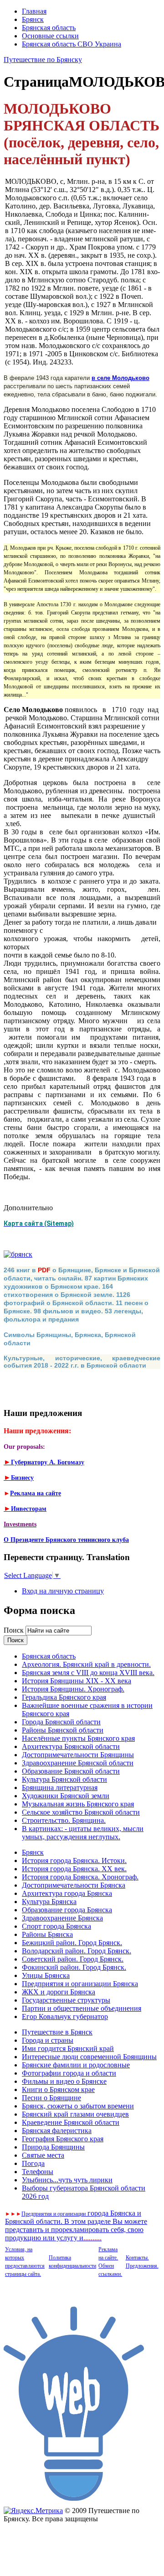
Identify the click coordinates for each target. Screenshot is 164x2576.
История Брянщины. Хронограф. (73, 1689)
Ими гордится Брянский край (68, 2048)
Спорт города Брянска (56, 1926)
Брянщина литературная (60, 1788)
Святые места (43, 2155)
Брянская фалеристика (57, 2131)
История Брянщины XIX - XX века (77, 1681)
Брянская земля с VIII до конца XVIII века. (88, 1673)
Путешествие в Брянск (57, 2032)
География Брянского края (63, 2139)
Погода (33, 2163)
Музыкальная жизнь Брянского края (78, 1804)
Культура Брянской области (64, 1779)
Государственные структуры (66, 2000)
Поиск (15, 1630)
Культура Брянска (49, 1902)
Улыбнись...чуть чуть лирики (67, 2180)
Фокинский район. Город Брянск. (74, 1967)
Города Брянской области (61, 1722)
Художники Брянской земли (66, 1796)
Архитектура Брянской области (71, 1746)
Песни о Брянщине (51, 2098)
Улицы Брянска (46, 1975)
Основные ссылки (50, 36)
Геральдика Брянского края (64, 1697)
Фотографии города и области (69, 2073)
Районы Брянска (47, 1934)
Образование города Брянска (67, 1910)
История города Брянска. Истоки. (74, 1860)
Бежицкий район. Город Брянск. (72, 1943)
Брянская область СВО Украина (72, 44)
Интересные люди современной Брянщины (89, 2057)
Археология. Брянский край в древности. (86, 1664)
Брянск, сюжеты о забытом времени (78, 2106)
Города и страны (48, 2040)
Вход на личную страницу (63, 1591)
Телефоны (38, 2172)
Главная (34, 11)
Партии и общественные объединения (82, 2008)
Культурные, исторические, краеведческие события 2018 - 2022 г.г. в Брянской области (82, 1362)
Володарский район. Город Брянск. (77, 1951)
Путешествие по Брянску (43, 60)
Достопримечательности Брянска (74, 1885)
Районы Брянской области (63, 1730)
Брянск (33, 19)
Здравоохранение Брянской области (78, 1763)
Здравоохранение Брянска (62, 1918)
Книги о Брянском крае (58, 2089)
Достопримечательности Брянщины (78, 1755)
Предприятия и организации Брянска (80, 1984)
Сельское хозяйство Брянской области (81, 1812)
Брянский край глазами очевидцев (75, 2114)
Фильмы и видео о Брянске (64, 2081)
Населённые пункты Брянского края (78, 1738)
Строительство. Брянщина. (64, 1820)
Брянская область (49, 28)
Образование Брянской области (71, 1771)
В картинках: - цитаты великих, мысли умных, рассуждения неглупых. (83, 1833)
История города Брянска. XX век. (74, 1869)
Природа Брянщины (53, 2147)
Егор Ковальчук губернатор (65, 2017)
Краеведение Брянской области (71, 2122)
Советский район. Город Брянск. (73, 1959)
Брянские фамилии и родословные (76, 2065)
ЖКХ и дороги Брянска (59, 1992)
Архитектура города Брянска (67, 1893)
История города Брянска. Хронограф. (80, 1877)
